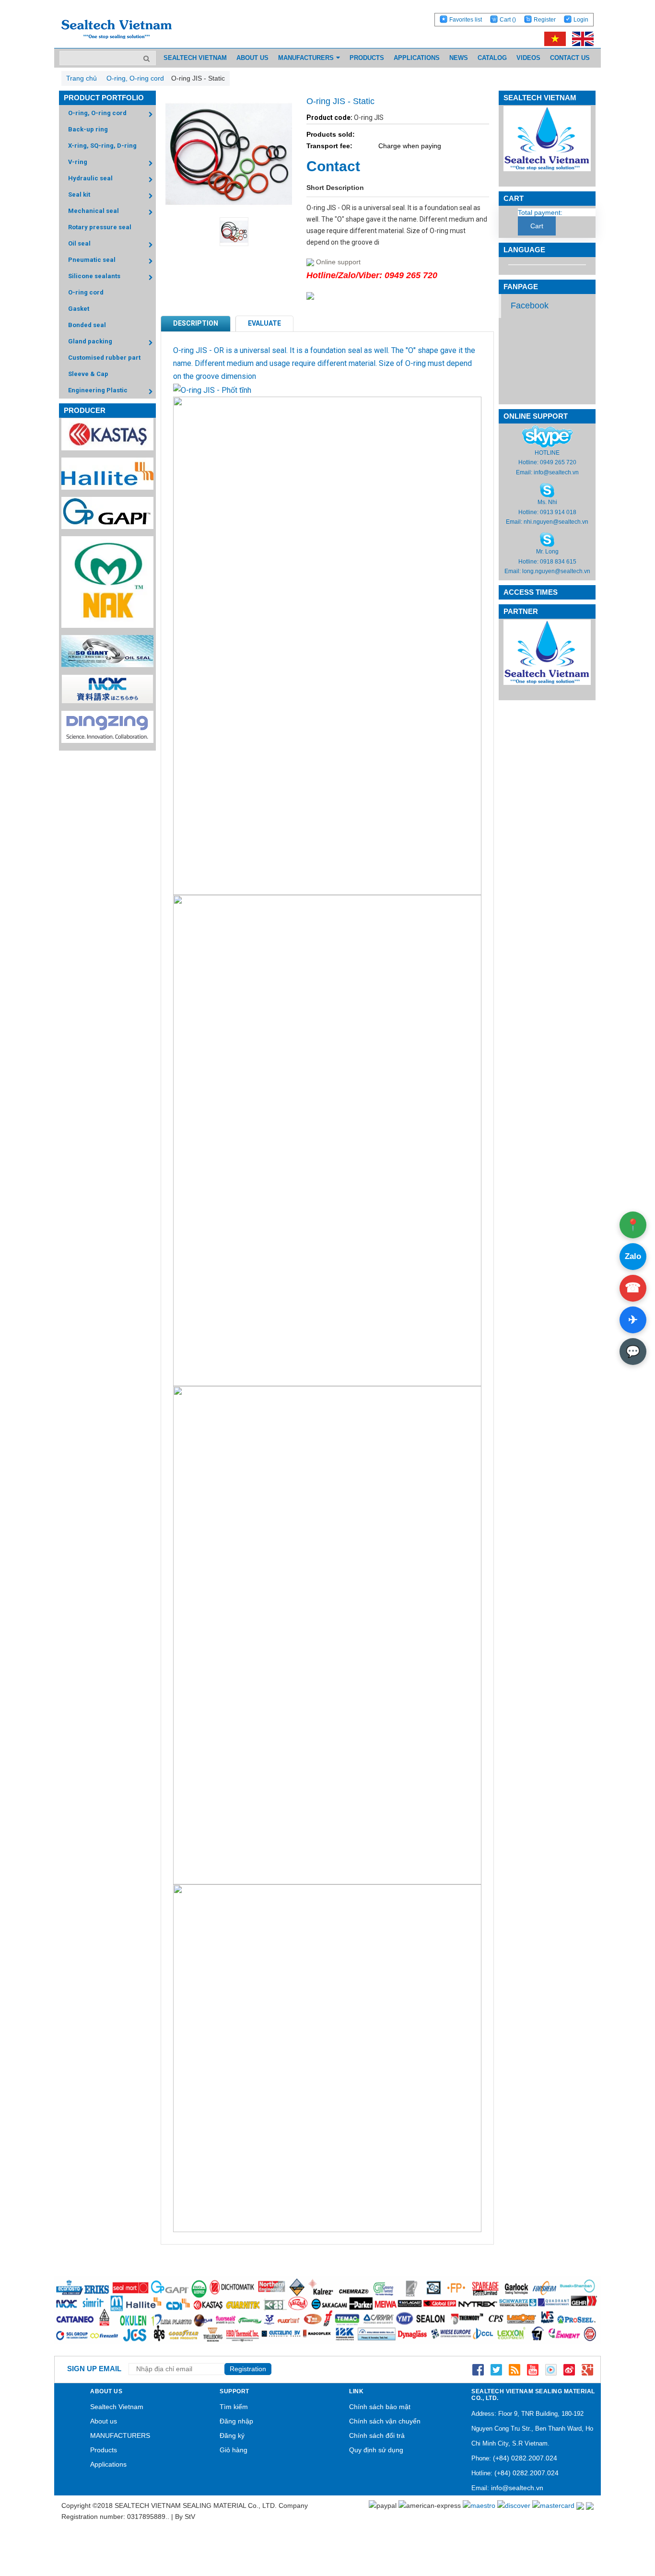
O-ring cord (86, 292)
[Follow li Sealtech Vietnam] (515, 2369)
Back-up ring (88, 129)
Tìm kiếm (234, 2407)
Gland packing (90, 341)
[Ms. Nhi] (547, 490)
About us (104, 2421)
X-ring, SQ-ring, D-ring (102, 146)
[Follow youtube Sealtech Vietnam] (533, 2369)
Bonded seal (87, 325)
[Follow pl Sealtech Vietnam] (551, 2369)
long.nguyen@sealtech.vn (556, 571)
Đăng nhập (236, 2421)
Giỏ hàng (234, 2450)
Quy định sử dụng (376, 2450)
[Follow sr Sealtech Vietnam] (569, 2369)
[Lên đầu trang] (621, 2523)
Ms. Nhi (547, 502)
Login (581, 20)
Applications (108, 2464)
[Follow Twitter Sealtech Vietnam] (496, 2369)
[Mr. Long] (547, 540)
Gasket (79, 309)
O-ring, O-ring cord (97, 113)
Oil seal (79, 243)
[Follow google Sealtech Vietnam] (587, 2369)
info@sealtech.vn (556, 472)
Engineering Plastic (98, 390)
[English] (580, 38)
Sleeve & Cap (88, 374)
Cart (508, 20)
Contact (333, 166)
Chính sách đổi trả (377, 2435)
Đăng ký (232, 2435)
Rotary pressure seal (100, 227)
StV (190, 2517)
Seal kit (79, 194)
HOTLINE (547, 453)
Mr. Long (547, 552)
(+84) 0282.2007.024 (525, 2458)
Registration (248, 2369)
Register (545, 20)
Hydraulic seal (90, 178)
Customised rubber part (104, 358)
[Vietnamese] (553, 38)
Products (104, 2450)
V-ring (78, 162)
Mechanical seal (94, 211)
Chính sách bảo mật (380, 2407)
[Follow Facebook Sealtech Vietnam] (478, 2369)
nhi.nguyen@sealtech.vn (556, 522)
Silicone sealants (94, 276)
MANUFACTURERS (120, 2435)
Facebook (530, 306)
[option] (228, 232)
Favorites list (466, 20)
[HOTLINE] (547, 436)
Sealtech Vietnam (117, 2407)
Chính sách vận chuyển (385, 2421)
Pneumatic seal (92, 260)
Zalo (633, 1256)
